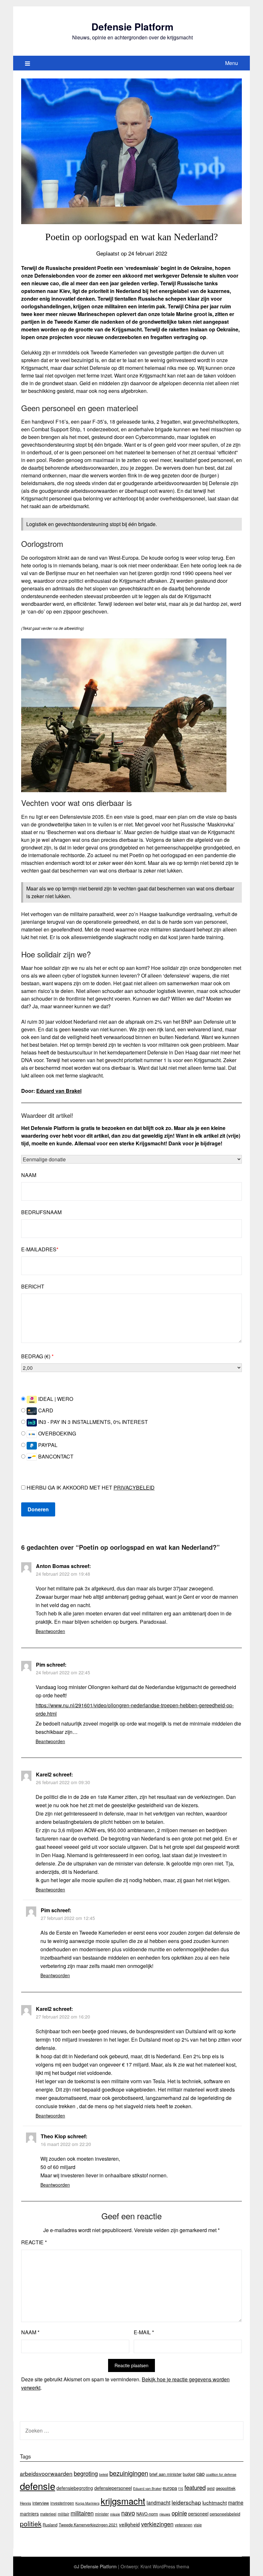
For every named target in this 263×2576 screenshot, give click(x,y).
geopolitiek (226, 2488)
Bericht (33, 1286)
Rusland (50, 2525)
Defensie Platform (132, 26)
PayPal (47, 1445)
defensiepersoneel (113, 2488)
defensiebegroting (75, 2488)
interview (41, 2503)
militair (64, 2514)
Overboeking (56, 1433)
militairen (82, 2513)
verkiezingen (157, 2524)
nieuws (165, 2514)
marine (236, 2502)
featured (195, 2487)
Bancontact (55, 1456)
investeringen (62, 2503)
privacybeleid (134, 1487)
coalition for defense (221, 2474)
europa (170, 2488)
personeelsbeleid (225, 2514)
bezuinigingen (129, 2473)
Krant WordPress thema (165, 2566)
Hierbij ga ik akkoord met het (90, 1487)
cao (200, 2474)
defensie (38, 2486)
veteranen (184, 2525)
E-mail (144, 2332)
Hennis (25, 2503)
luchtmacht (215, 2502)
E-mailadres (40, 1249)
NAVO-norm (147, 2514)
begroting (86, 2473)
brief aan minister (165, 2474)
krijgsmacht (123, 2501)
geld (211, 2488)
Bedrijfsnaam (41, 1212)
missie (115, 2514)
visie (198, 2525)
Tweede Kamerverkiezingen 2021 (88, 2525)
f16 (181, 2488)
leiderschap (186, 2502)
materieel (48, 2514)
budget (189, 2474)
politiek (31, 2523)
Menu (232, 63)
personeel (198, 2514)
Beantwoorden (50, 1631)
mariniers (29, 2514)
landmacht (158, 2502)
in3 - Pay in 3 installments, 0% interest (92, 1422)
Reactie (34, 2242)
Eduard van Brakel (59, 1091)
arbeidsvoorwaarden (46, 2473)
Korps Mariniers (87, 2503)
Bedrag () (37, 1356)
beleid (104, 2474)
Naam (29, 1175)
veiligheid (129, 2524)
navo (128, 2513)
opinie (179, 2513)
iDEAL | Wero (55, 1399)
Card (45, 1410)
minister (102, 2514)
